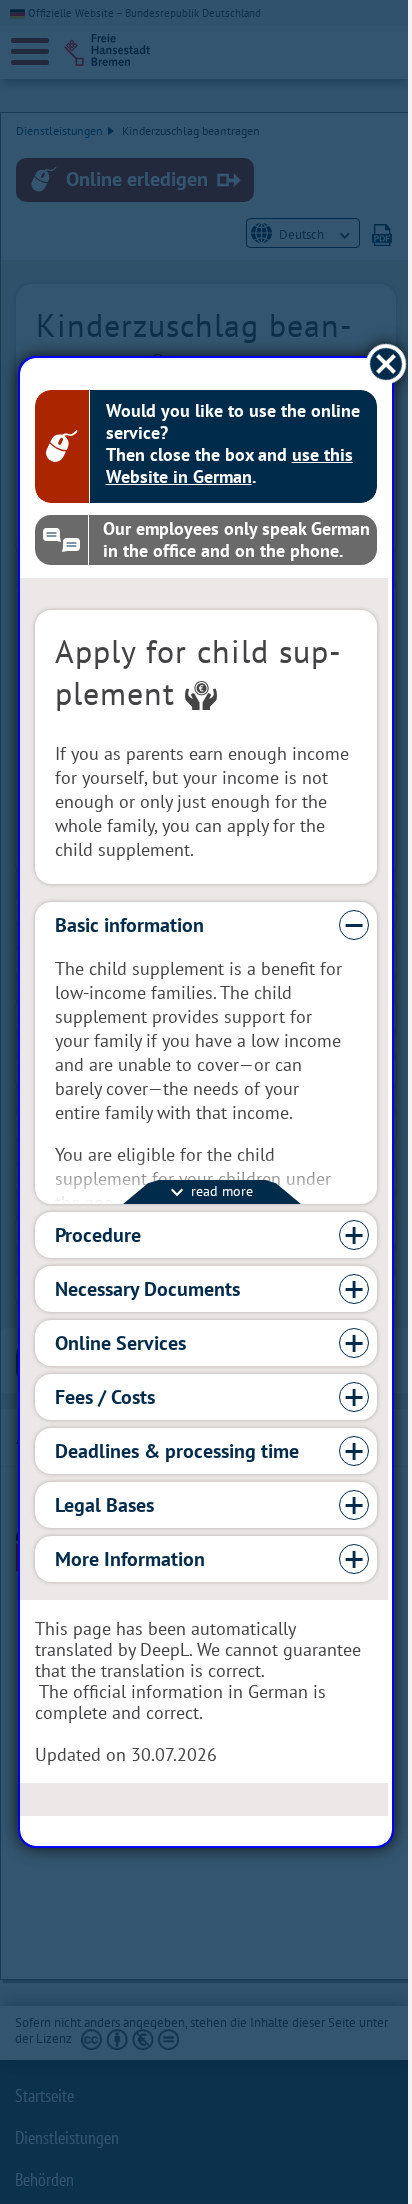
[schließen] (371, 364)
